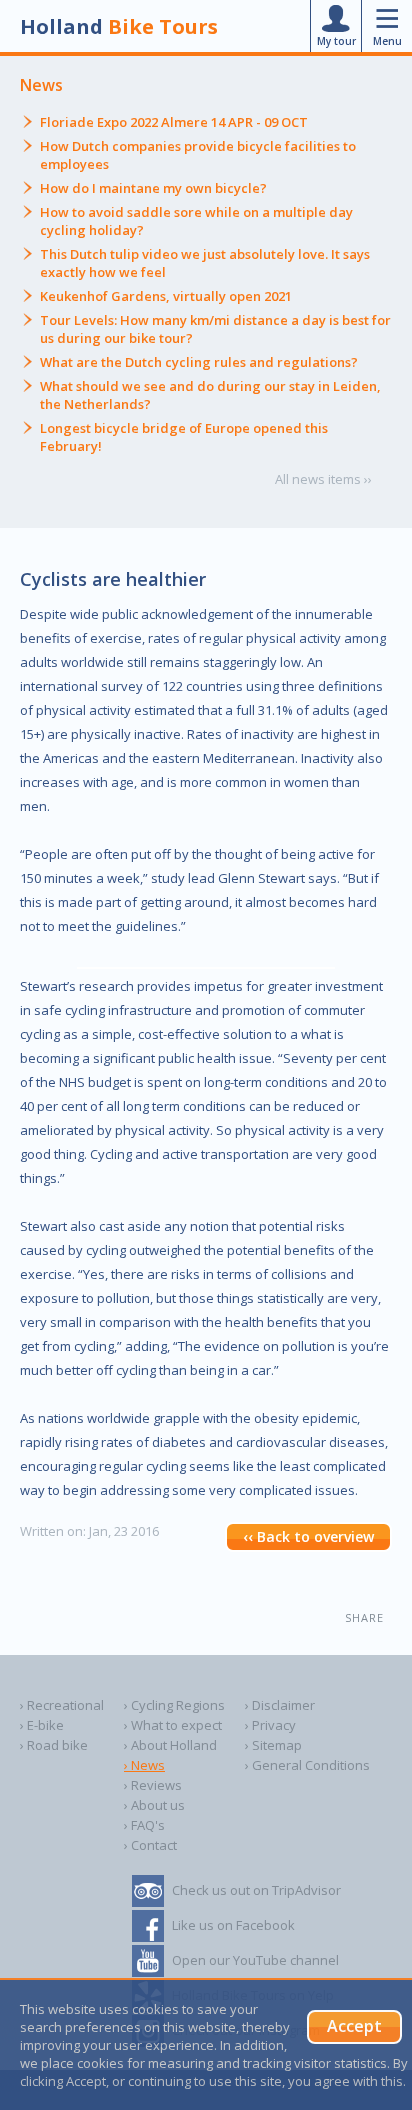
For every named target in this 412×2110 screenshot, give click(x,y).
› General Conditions (307, 1765)
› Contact (150, 1845)
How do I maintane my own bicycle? (153, 188)
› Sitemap (273, 1745)
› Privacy (270, 1725)
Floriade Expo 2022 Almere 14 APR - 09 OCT (174, 122)
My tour (336, 41)
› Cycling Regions (174, 1705)
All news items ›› (323, 479)
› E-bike (42, 1725)
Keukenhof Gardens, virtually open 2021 (166, 296)
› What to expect (173, 1725)
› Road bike (54, 1745)
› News (144, 1765)
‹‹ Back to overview (308, 1536)
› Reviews (153, 1785)
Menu (387, 41)
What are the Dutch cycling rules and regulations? (199, 362)
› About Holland (170, 1745)
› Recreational (62, 1705)
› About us (154, 1805)
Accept (354, 2026)
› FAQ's (144, 1825)
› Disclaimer (280, 1705)
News (41, 85)
